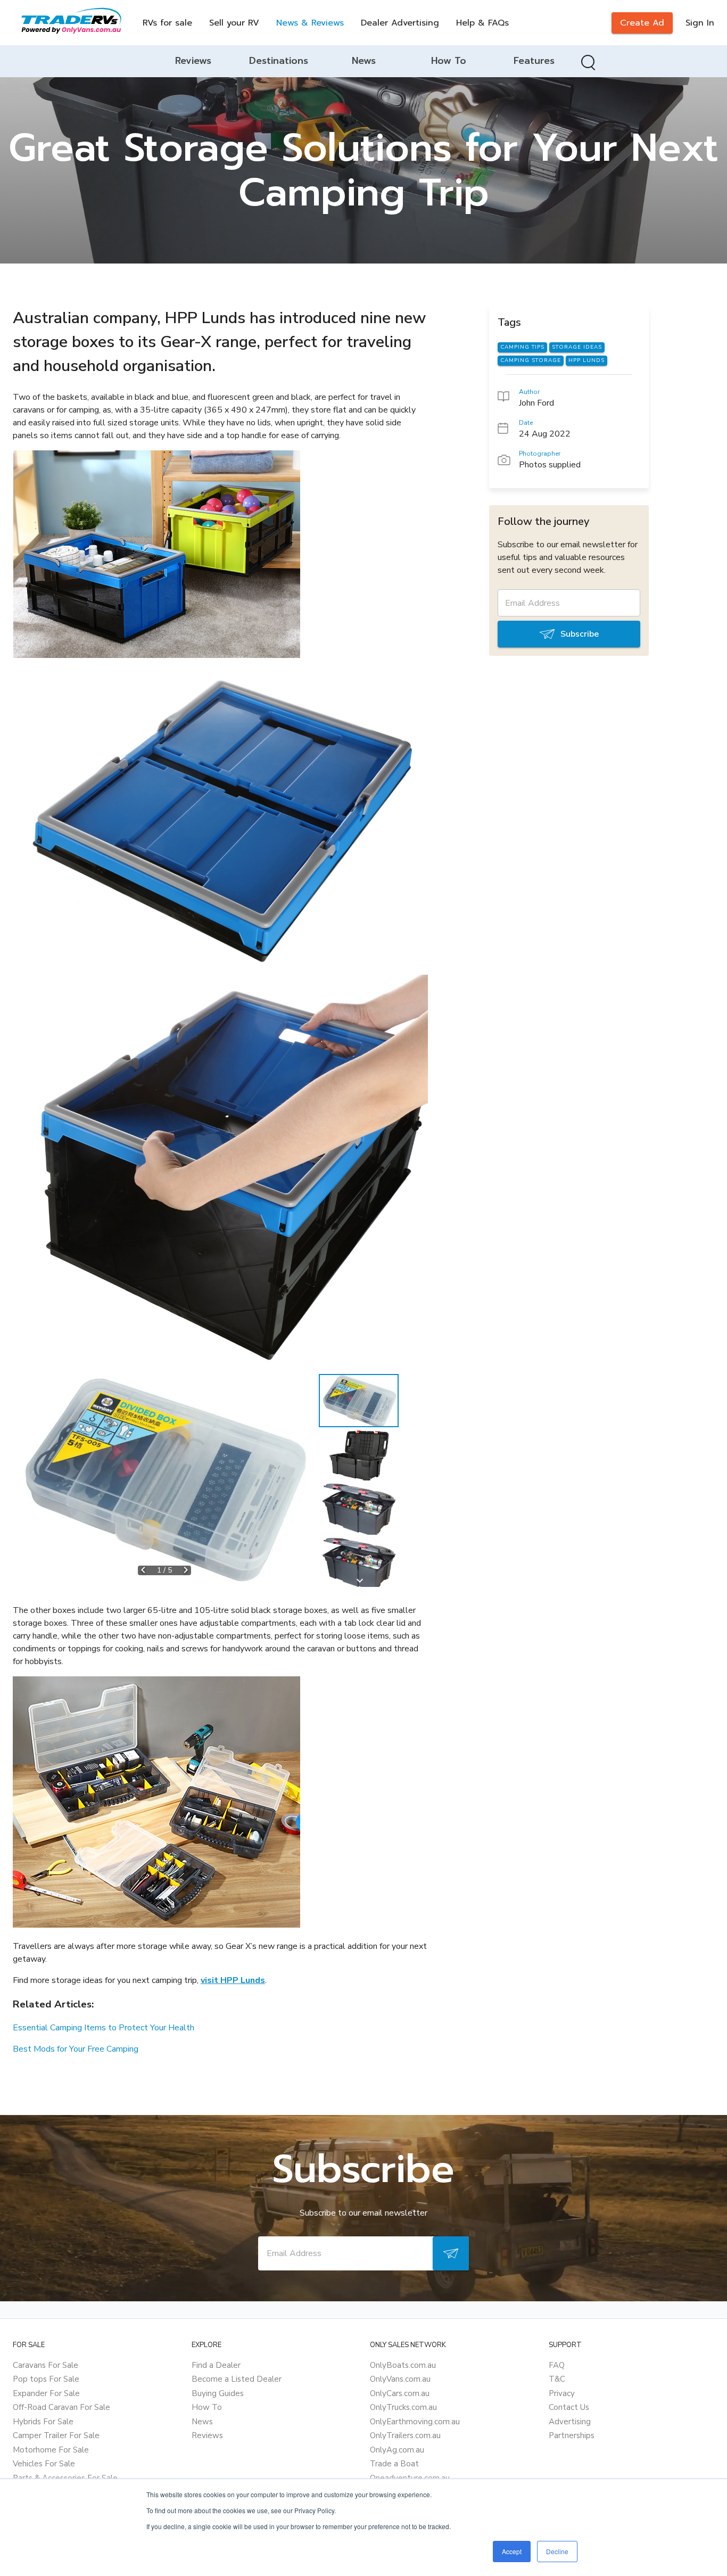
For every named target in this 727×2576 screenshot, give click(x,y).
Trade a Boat (394, 2464)
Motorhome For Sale (51, 2450)
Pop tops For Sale (46, 2379)
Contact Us (569, 2407)
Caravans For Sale (46, 2365)
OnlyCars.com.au (400, 2393)
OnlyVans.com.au (400, 2379)
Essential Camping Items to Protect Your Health (104, 2028)
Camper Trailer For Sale (56, 2435)
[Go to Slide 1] (359, 1401)
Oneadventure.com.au (410, 2478)
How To (207, 2407)
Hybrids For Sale (43, 2422)
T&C (557, 2379)
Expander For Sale (46, 2393)
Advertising (570, 2422)
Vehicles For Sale (44, 2464)
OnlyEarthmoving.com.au (415, 2422)
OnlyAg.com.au (397, 2450)
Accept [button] (512, 2551)
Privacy (562, 2393)
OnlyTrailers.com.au (405, 2435)
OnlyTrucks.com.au (403, 2407)
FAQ (557, 2365)
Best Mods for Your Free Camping (76, 2049)
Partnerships (572, 2435)
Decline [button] (557, 2551)
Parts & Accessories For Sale (65, 2478)
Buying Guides (218, 2393)
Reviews (207, 2435)
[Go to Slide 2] (359, 1455)
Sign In (700, 23)
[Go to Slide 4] (359, 1563)
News (202, 2422)
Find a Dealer (216, 2365)
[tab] (193, 61)
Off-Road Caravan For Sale (61, 2407)
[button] (164, 1480)
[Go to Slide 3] (359, 1509)
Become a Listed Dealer (237, 2379)
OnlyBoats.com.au (403, 2365)
